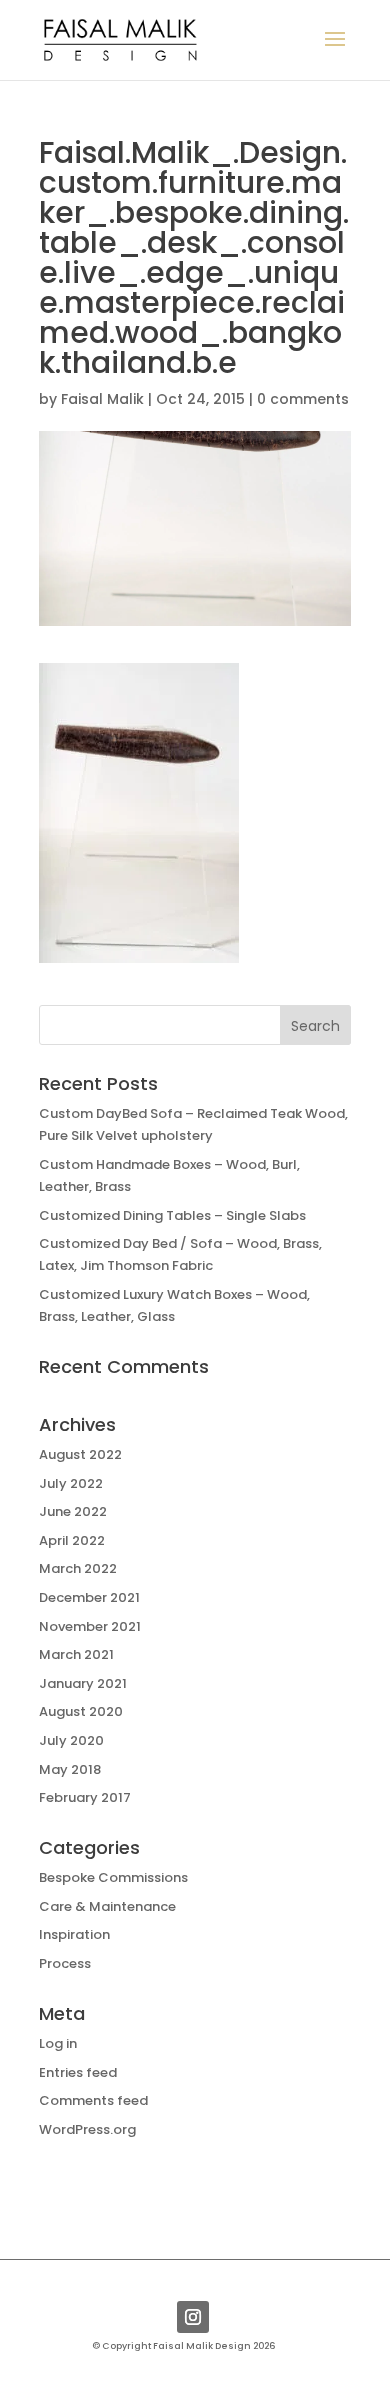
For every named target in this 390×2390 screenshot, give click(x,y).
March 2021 (76, 1654)
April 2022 (72, 1540)
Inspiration (74, 1934)
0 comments (303, 399)
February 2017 (85, 1797)
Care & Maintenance (107, 1906)
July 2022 (71, 1483)
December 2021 (89, 1597)
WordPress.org (87, 2129)
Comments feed (93, 2100)
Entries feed (78, 2072)
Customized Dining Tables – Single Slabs (172, 1215)
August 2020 (81, 1711)
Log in (58, 2043)
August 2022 (80, 1454)
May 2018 (70, 1769)
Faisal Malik (102, 399)
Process (65, 1963)
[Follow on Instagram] (193, 2317)
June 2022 (73, 1511)
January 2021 (83, 1683)
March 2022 (78, 1568)
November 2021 (90, 1626)
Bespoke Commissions (113, 1877)
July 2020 (71, 1740)
